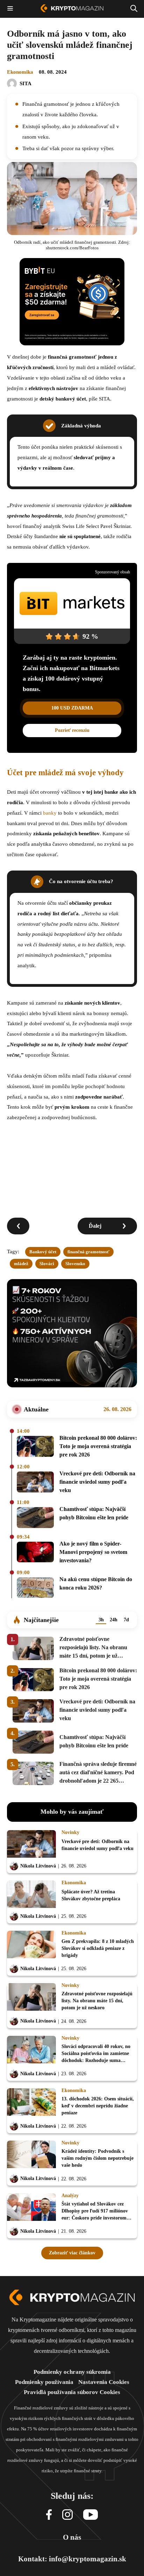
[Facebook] (49, 2515)
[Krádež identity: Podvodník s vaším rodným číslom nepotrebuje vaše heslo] (31, 2156)
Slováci (47, 1264)
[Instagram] (67, 2515)
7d (126, 1620)
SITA (26, 83)
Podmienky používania (44, 2382)
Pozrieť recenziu (72, 730)
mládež (21, 1264)
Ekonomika (20, 72)
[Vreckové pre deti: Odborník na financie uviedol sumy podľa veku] (35, 1483)
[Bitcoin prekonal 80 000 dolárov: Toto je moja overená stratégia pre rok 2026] (35, 1447)
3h (101, 1620)
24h (114, 1620)
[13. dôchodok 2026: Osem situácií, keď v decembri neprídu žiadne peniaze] (31, 2104)
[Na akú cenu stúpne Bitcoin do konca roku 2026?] (35, 1588)
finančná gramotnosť (88, 1252)
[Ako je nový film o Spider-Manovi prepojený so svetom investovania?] (35, 1553)
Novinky (70, 1833)
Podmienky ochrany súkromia (72, 2372)
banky (50, 813)
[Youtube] (91, 2515)
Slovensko (75, 1264)
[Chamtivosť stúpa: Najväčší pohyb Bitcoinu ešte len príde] (35, 1518)
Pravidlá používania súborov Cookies (72, 2392)
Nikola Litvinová (38, 1866)
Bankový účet (43, 1252)
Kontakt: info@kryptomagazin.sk (72, 2559)
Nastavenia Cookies (104, 2382)
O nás (72, 2537)
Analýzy (70, 2196)
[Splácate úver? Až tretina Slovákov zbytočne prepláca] (31, 1895)
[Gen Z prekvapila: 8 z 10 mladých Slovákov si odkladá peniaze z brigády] (31, 1946)
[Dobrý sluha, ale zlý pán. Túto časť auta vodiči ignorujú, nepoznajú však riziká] (18, 1226)
